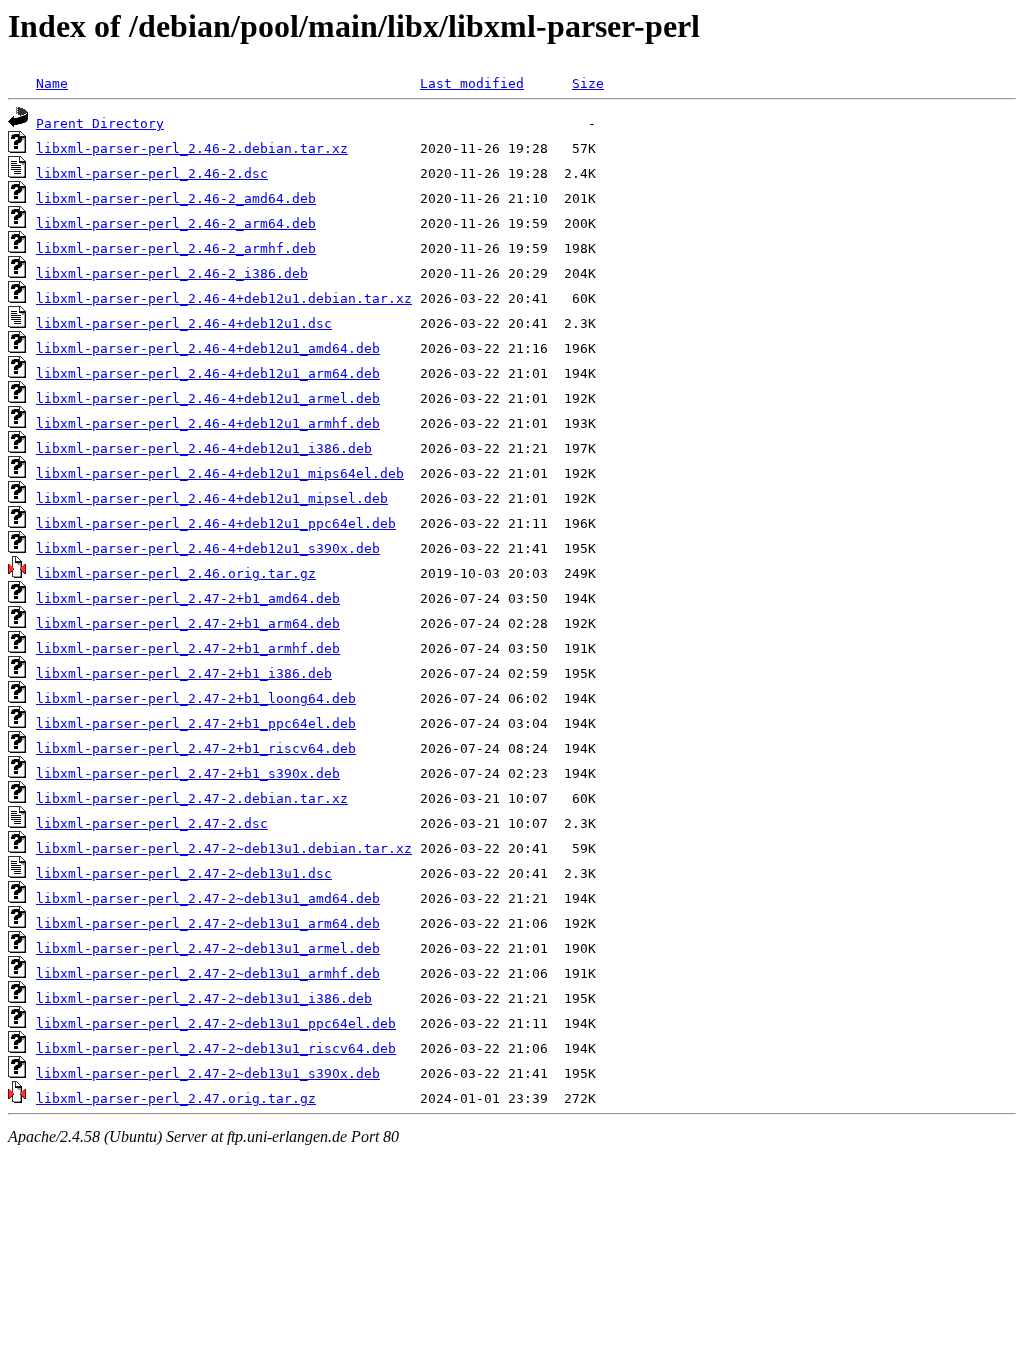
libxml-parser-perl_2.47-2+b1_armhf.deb (188, 648)
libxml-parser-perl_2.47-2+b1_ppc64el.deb (196, 723)
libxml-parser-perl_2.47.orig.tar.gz (176, 1098)
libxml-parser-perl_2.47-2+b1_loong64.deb (196, 698)
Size (588, 83)
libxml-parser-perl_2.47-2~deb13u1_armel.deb (208, 948)
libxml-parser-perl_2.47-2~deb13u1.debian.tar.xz (224, 848)
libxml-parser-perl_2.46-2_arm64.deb (176, 223)
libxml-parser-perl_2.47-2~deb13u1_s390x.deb (208, 1073)
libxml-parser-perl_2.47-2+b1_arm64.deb (188, 623)
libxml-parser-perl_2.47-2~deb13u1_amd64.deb (208, 898)
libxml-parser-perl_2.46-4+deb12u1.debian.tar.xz (224, 298)
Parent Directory (100, 123)
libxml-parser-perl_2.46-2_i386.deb (172, 273)
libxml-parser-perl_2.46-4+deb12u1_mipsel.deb (212, 498)
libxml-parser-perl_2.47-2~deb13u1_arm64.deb (208, 923)
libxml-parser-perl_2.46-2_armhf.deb (176, 248)
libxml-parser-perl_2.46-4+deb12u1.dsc (184, 323)
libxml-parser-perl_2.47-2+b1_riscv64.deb (196, 748)
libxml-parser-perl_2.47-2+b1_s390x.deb (188, 773)
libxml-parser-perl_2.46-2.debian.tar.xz (192, 148)
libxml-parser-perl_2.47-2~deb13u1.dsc (184, 873)
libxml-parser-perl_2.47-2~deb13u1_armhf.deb (208, 973)
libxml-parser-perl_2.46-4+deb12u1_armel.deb (208, 398)
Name (52, 83)
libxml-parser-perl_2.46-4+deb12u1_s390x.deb (208, 548)
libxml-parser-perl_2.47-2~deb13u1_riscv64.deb (216, 1048)
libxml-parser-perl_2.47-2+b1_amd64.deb (188, 598)
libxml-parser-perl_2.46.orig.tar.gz (176, 573)
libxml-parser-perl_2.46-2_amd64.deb (176, 198)
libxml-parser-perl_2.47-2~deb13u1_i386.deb (204, 998)
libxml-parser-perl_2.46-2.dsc (152, 173)
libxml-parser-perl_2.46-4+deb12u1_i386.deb (204, 448)
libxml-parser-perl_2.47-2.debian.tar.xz (192, 798)
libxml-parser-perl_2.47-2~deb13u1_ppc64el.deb (216, 1023)
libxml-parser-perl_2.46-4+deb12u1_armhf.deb (208, 423)
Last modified (472, 83)
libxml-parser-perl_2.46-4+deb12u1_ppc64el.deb (216, 523)
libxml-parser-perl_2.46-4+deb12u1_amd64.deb (208, 348)
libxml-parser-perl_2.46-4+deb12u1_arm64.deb (208, 373)
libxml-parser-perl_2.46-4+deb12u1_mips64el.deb (220, 473)
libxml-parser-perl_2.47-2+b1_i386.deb (184, 673)
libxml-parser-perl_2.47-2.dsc (152, 823)
